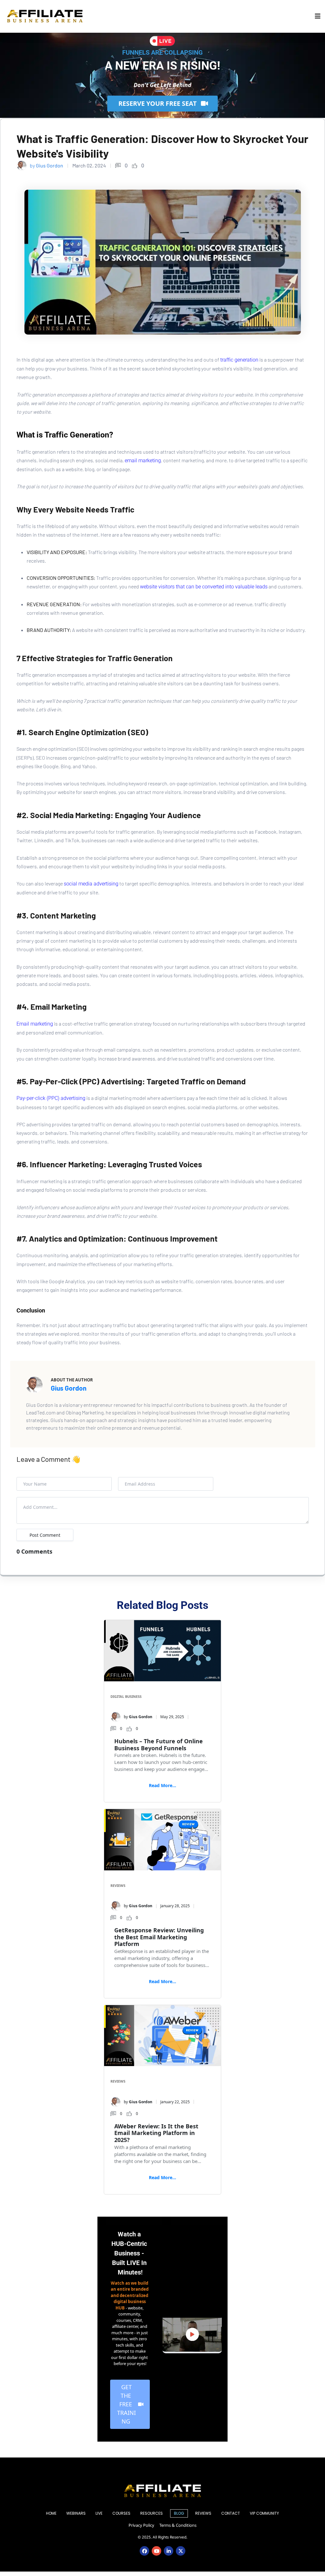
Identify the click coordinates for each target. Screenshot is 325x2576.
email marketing (143, 461)
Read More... (162, 1785)
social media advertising (91, 884)
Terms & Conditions (178, 2525)
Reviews (118, 1885)
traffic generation (239, 360)
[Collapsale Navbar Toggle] (318, 16)
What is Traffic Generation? (65, 435)
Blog (179, 2513)
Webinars (76, 2513)
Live (99, 2513)
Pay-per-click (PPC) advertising (51, 1098)
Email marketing (35, 1024)
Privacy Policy (141, 2525)
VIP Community (264, 2513)
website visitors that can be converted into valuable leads (204, 587)
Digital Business (126, 1696)
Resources (152, 2513)
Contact (231, 2513)
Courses (121, 2513)
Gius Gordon (69, 1388)
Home (51, 2513)
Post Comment (45, 1535)
